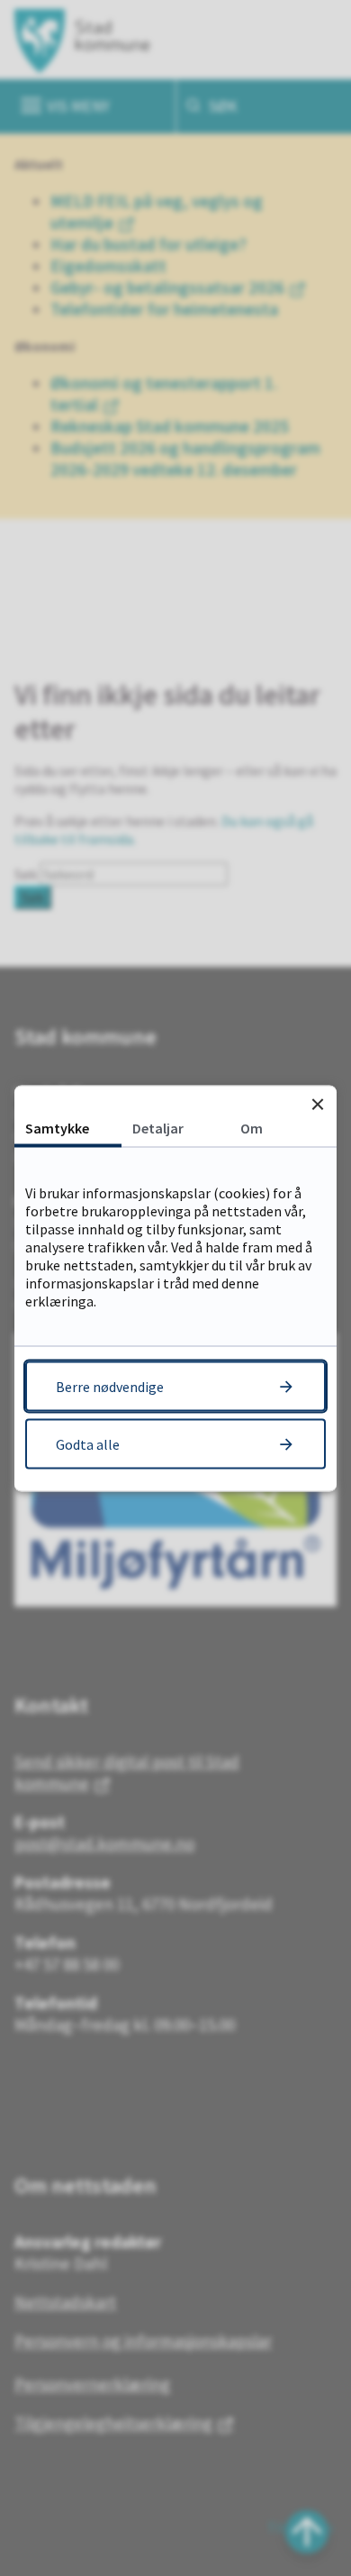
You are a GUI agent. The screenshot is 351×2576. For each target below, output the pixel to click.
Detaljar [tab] (158, 1127)
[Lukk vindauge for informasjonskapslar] (317, 1104)
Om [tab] (252, 1127)
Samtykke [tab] (57, 1127)
